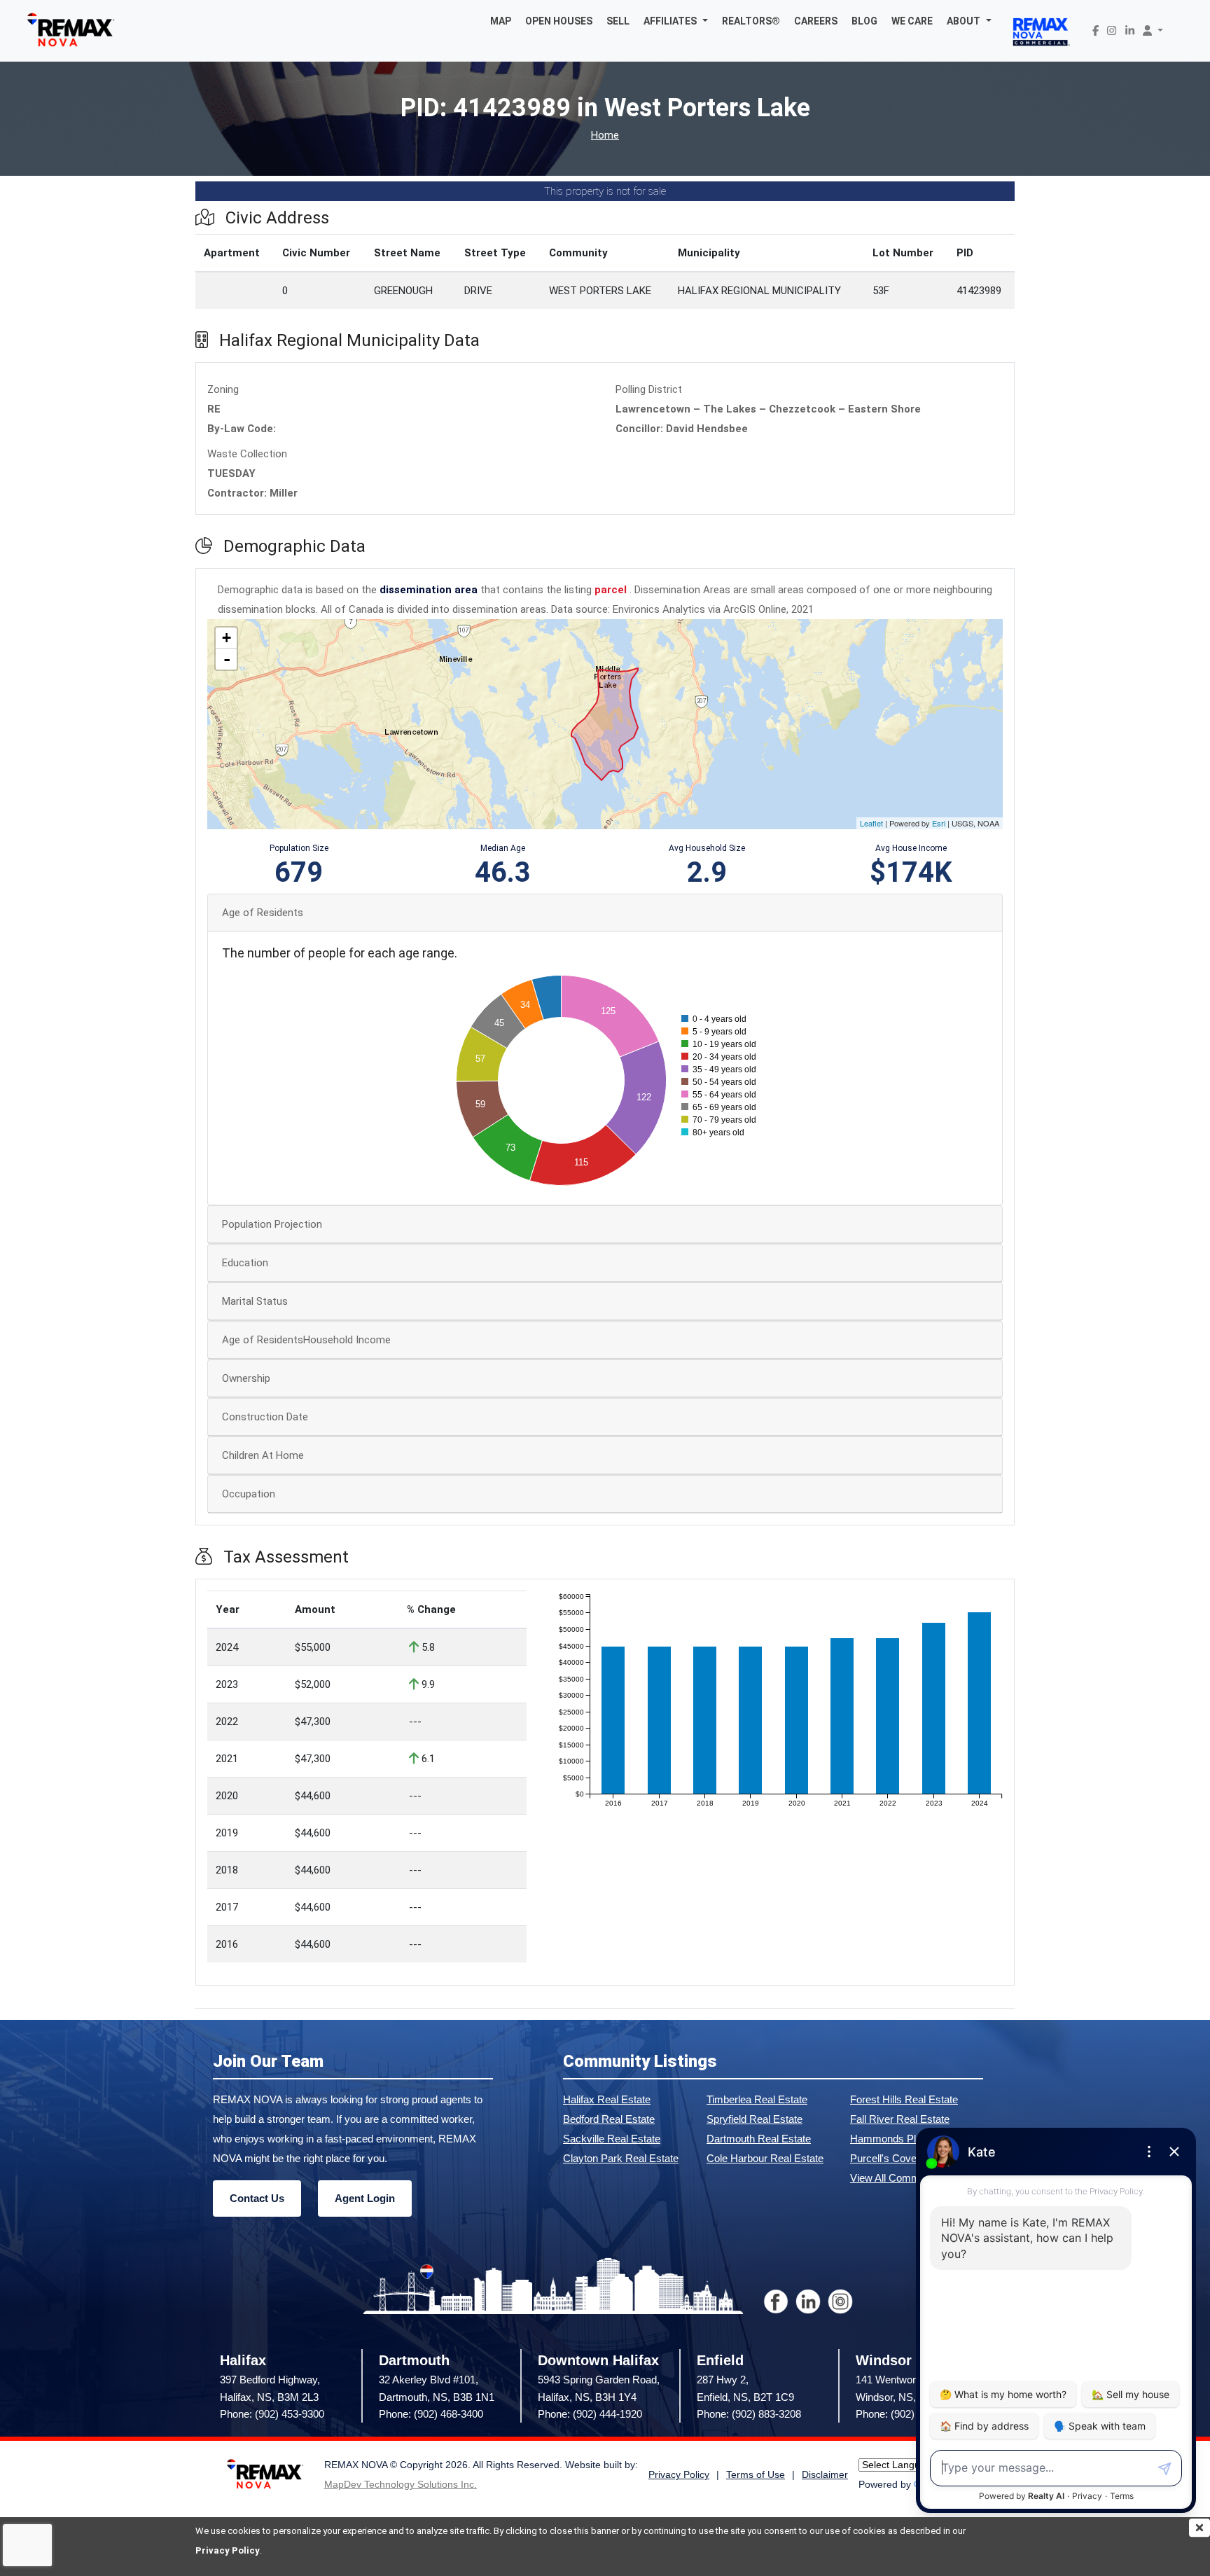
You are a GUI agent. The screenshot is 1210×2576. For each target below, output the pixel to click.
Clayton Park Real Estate (621, 2158)
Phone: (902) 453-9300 (272, 2414)
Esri (939, 823)
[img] (1199, 2528)
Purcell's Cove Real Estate (911, 2158)
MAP (501, 21)
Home (605, 136)
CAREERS (816, 21)
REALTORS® (751, 21)
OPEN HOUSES (559, 21)
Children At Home (263, 1455)
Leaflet (871, 823)
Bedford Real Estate (609, 2119)
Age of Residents (263, 913)
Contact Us (257, 2198)
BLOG (864, 21)
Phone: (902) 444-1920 (590, 2414)
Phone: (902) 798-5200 (908, 2414)
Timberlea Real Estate (757, 2099)
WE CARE (912, 21)
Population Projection (272, 1224)
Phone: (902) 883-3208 (749, 2414)
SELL (618, 21)
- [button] (227, 659)
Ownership (246, 1378)
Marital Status (255, 1301)
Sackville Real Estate (612, 2139)
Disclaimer (825, 2475)
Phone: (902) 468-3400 (431, 2414)
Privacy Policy (228, 2550)
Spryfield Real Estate (754, 2119)
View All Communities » (904, 2178)
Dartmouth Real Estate (759, 2139)
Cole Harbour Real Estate (765, 2158)
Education (245, 1263)
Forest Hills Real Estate (904, 2099)
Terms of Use (756, 2475)
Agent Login (365, 2198)
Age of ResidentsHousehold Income (306, 1340)
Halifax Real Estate (607, 2099)
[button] (676, 21)
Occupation (249, 1494)
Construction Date (265, 1417)
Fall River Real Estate (900, 2119)
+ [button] (227, 638)
